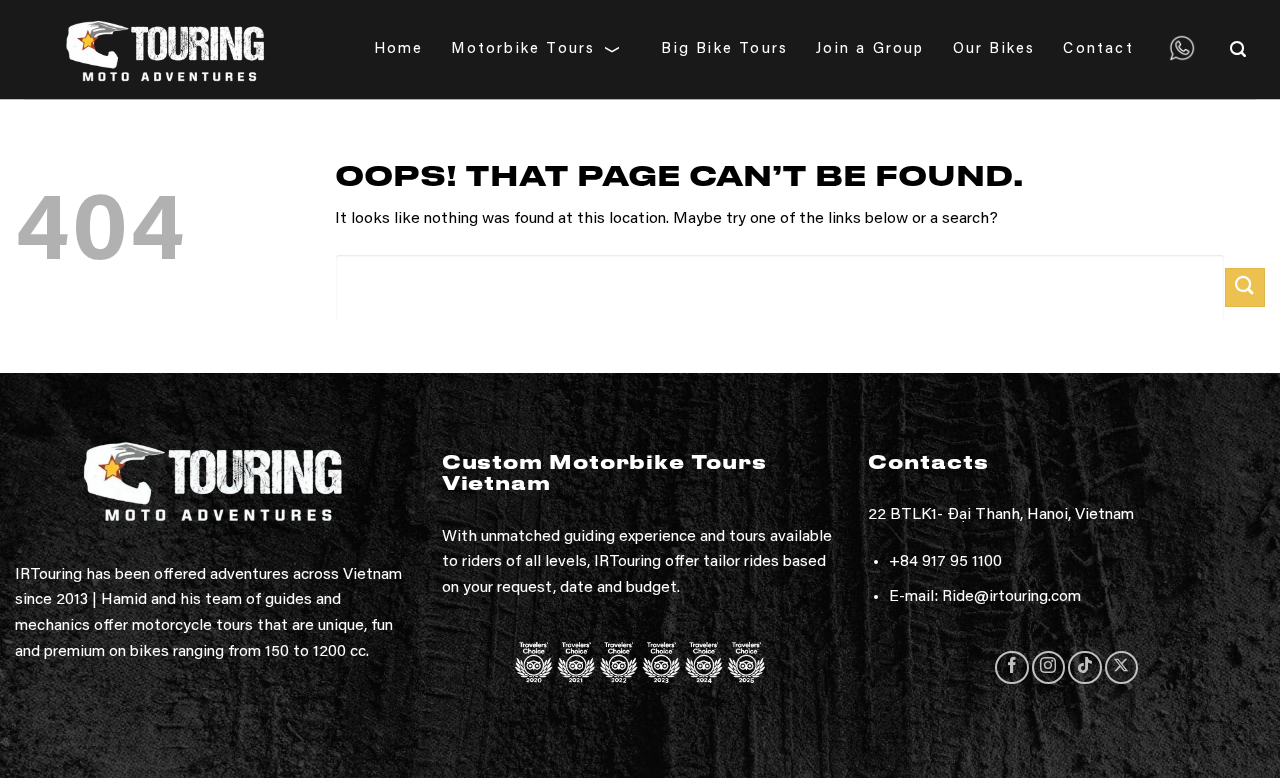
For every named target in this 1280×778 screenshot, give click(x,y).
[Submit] (1245, 287)
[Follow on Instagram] (1048, 667)
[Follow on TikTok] (1084, 667)
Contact (1098, 49)
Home (399, 49)
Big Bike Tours (724, 49)
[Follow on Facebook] (1011, 667)
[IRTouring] (166, 49)
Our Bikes (994, 49)
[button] (1243, 49)
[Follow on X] (1121, 667)
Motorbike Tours (523, 49)
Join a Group (870, 49)
